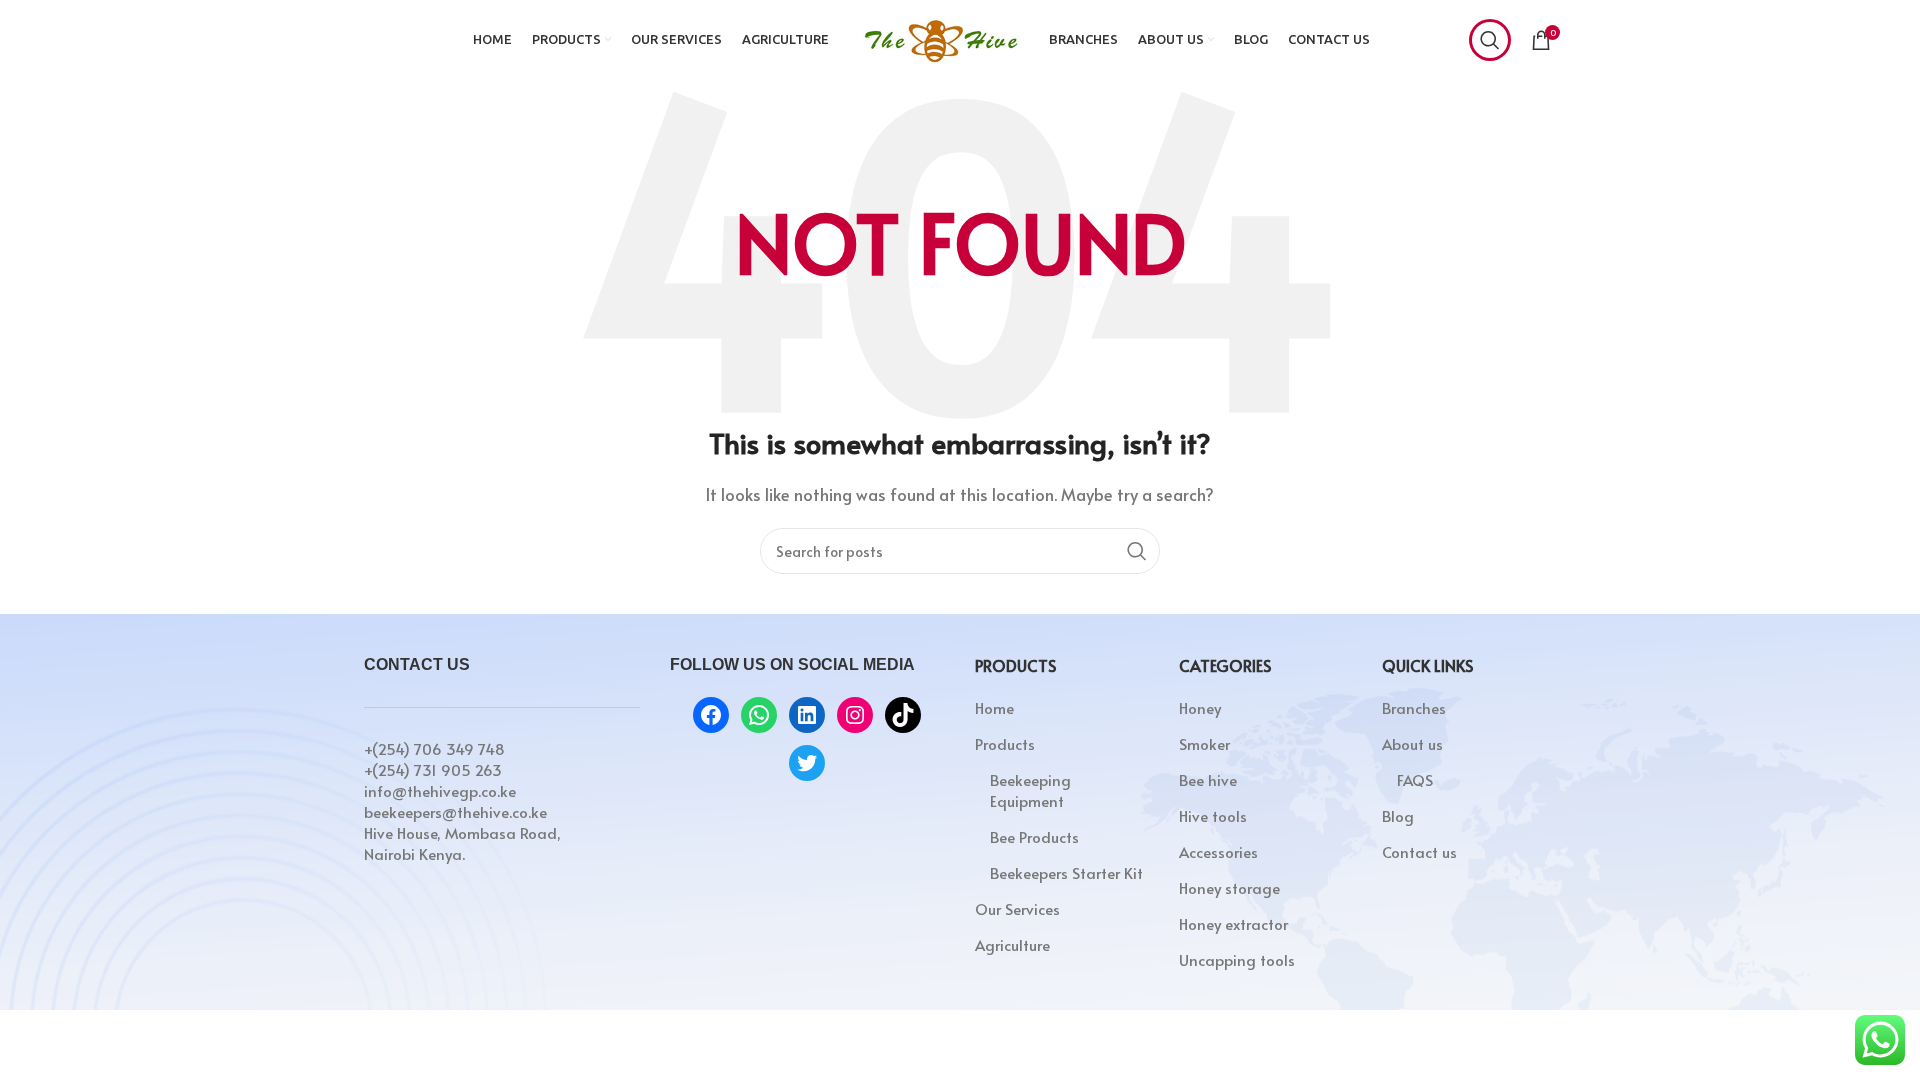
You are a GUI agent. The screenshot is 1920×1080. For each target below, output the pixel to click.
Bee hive (1208, 779)
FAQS (1415, 779)
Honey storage (1229, 887)
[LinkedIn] (807, 715)
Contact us (1419, 851)
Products (1005, 743)
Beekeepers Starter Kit (1066, 872)
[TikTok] (903, 715)
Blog (1398, 815)
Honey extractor (1233, 923)
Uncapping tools (1237, 959)
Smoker (1204, 743)
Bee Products (1034, 836)
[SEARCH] (1137, 551)
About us (1412, 743)
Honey (1200, 707)
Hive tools (1213, 815)
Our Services (1017, 908)
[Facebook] (711, 715)
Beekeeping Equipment (1030, 790)
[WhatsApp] (759, 715)
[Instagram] (855, 715)
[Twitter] (807, 763)
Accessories (1218, 851)
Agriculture (1012, 944)
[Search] (1490, 40)
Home (994, 707)
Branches (1414, 707)
